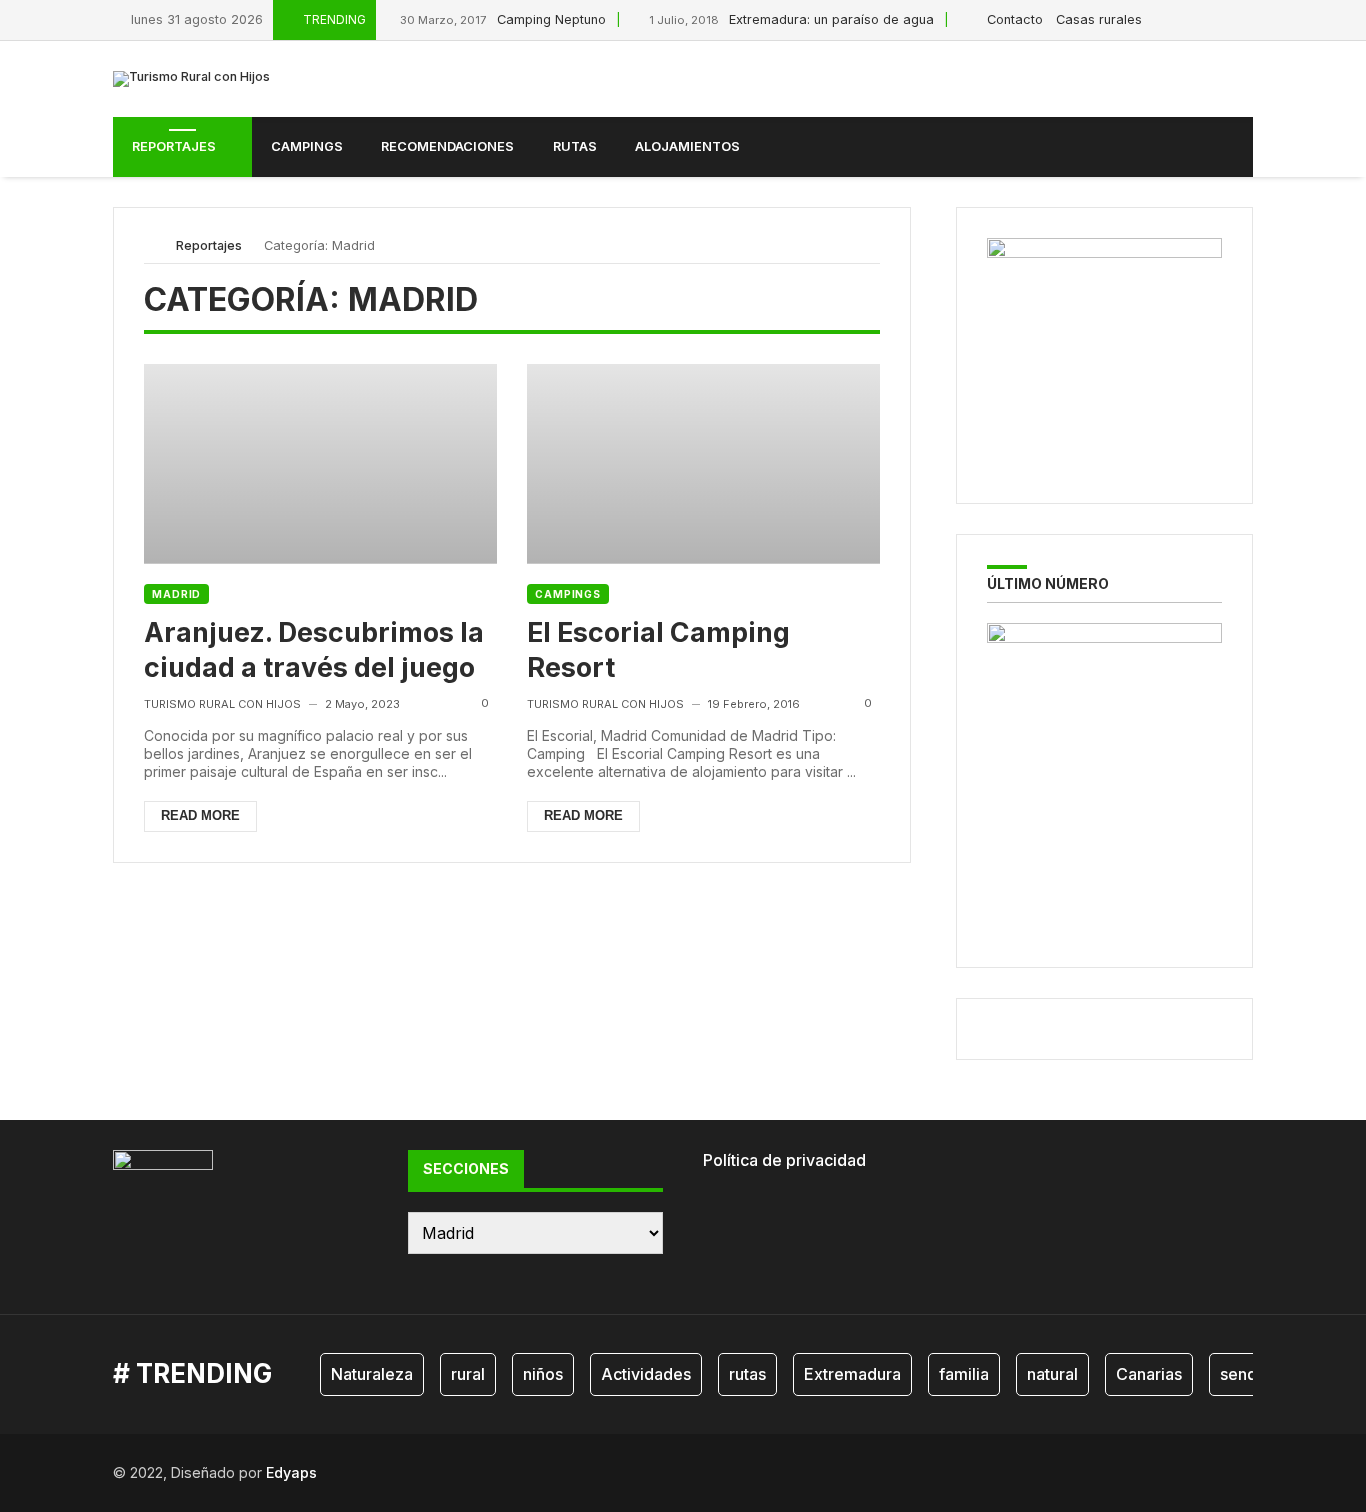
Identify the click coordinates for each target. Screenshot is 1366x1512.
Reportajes (209, 245)
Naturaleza (372, 1374)
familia (964, 1374)
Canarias (1149, 1374)
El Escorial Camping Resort (658, 649)
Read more (200, 815)
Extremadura (852, 1374)
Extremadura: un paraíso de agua (791, 19)
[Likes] (1180, 19)
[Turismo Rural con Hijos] (191, 79)
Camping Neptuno (503, 19)
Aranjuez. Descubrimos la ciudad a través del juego (314, 649)
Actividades (646, 1374)
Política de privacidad (784, 1160)
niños (543, 1374)
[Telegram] (1248, 19)
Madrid (176, 594)
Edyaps (291, 1472)
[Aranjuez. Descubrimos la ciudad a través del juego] (320, 463)
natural (1052, 1374)
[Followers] (1202, 19)
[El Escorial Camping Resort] (703, 463)
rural (468, 1374)
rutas (747, 1374)
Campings (568, 594)
